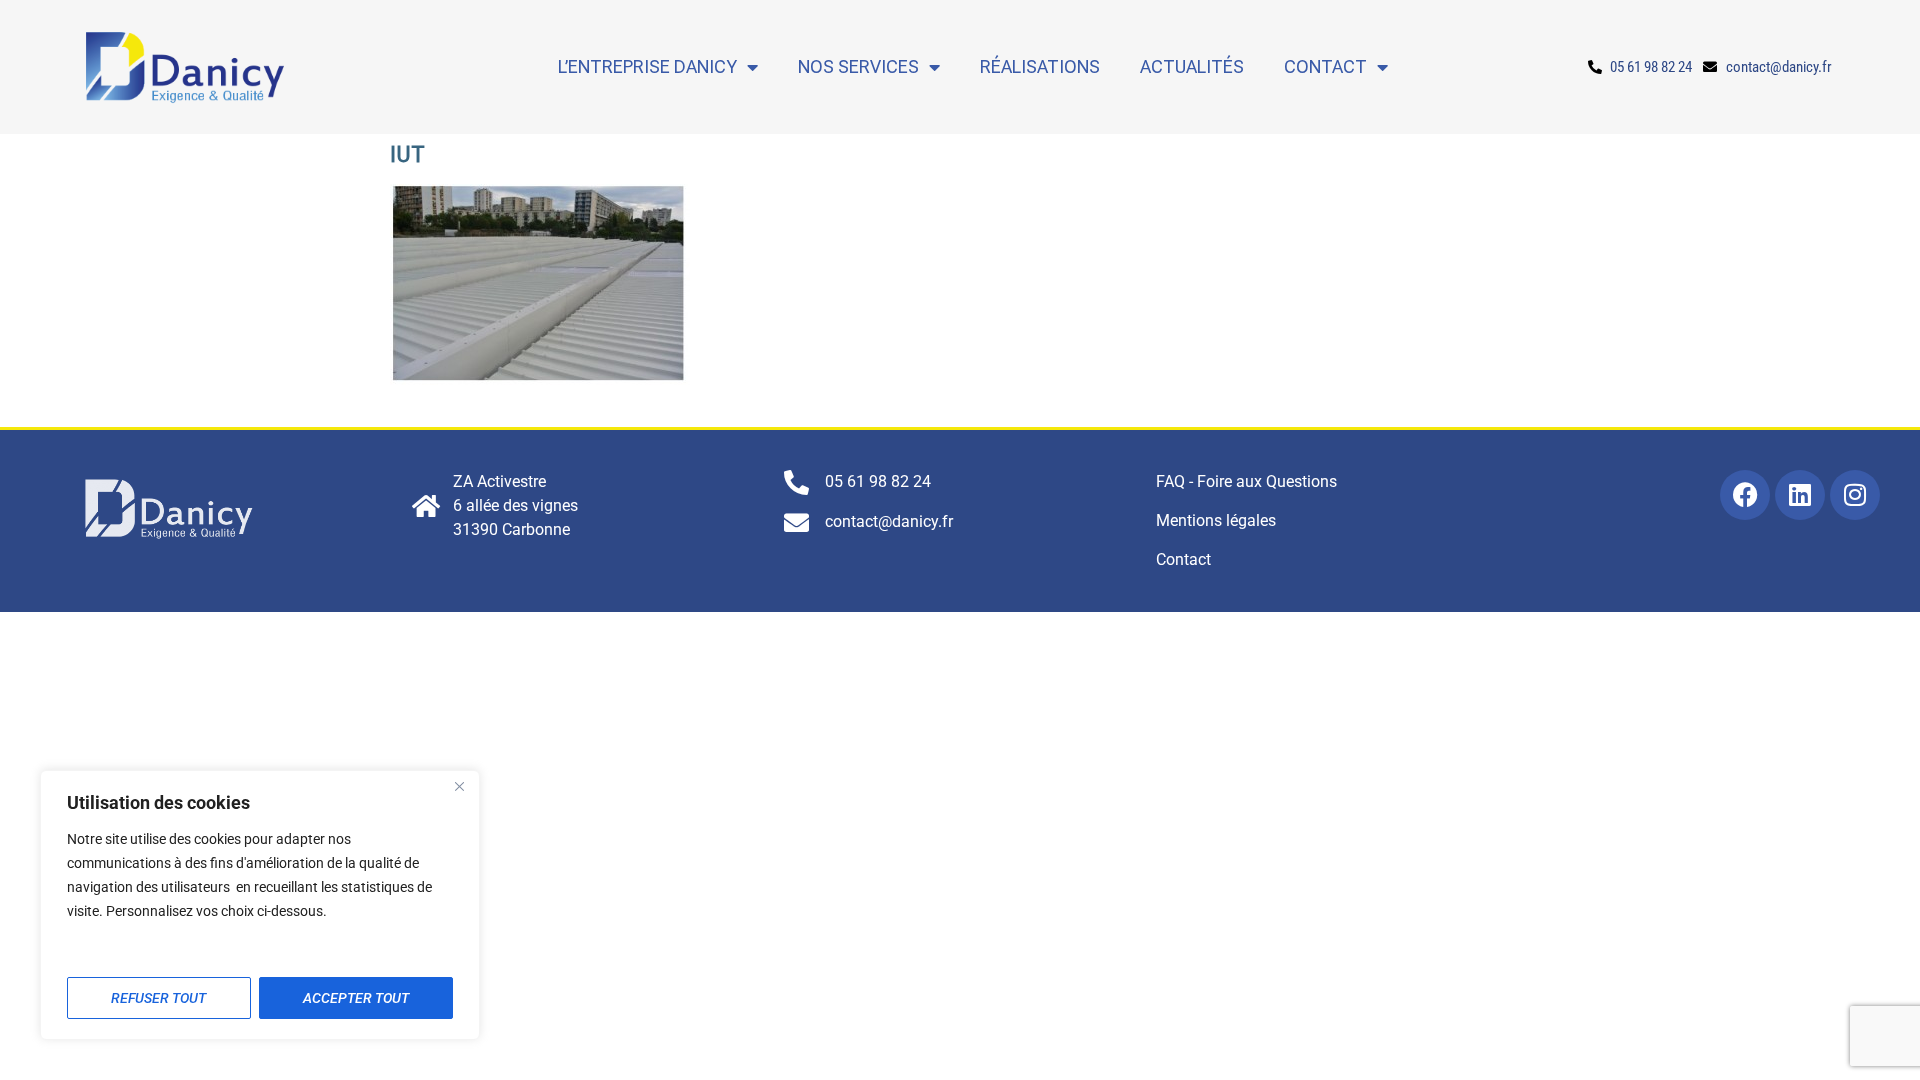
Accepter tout (356, 998)
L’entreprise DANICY (647, 66)
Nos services (858, 66)
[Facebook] (1745, 495)
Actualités (1192, 66)
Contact (1325, 66)
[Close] (459, 787)
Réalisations (1040, 66)
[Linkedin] (1800, 495)
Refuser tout (158, 998)
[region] (260, 905)
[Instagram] (1855, 495)
